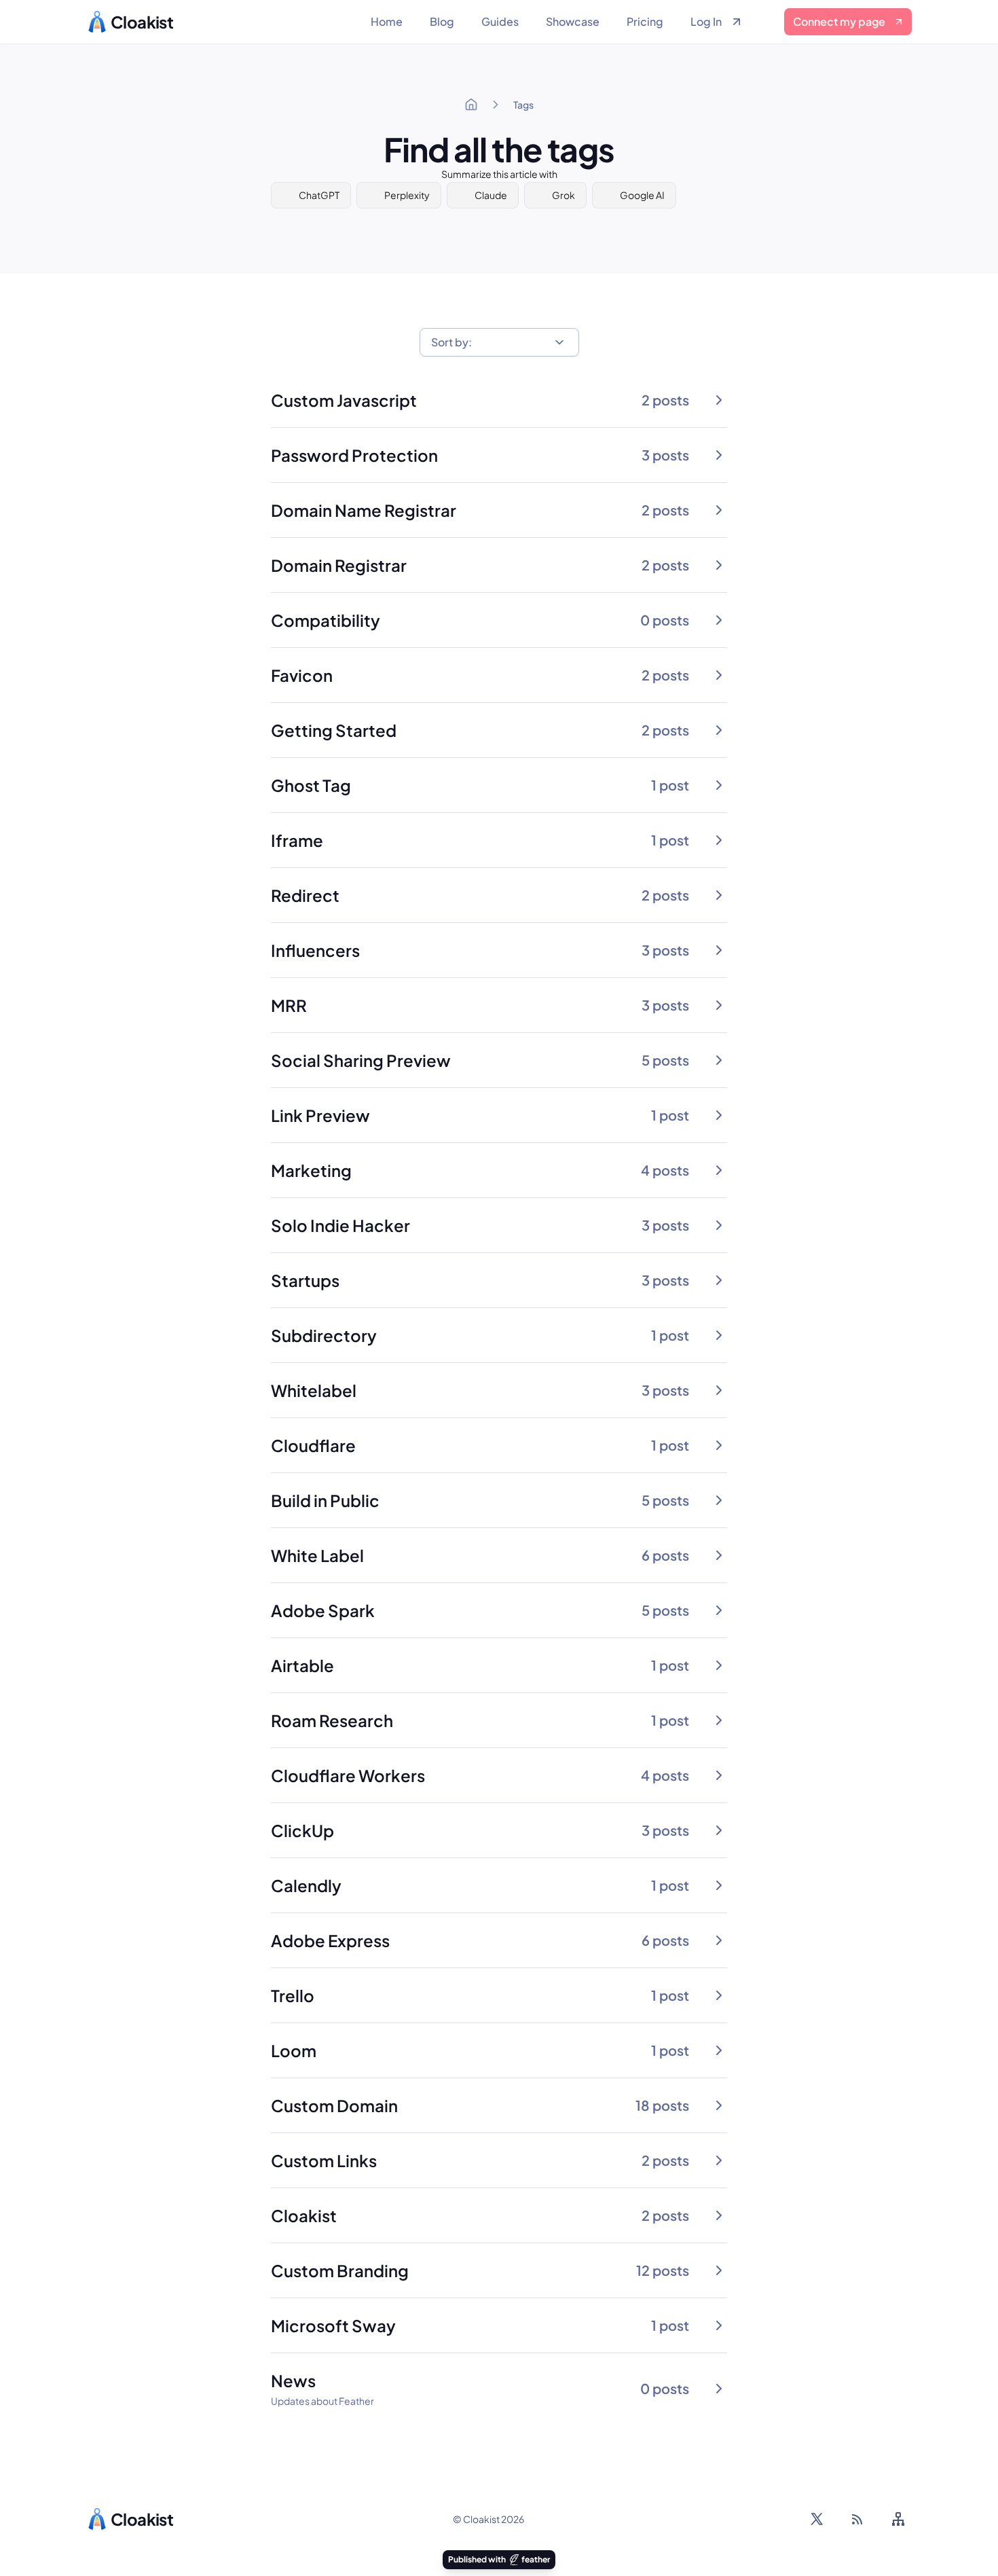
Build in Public (325, 1500)
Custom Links (324, 2160)
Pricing (645, 21)
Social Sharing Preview (361, 1060)
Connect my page (839, 21)
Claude (491, 195)
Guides (500, 21)
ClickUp (302, 1830)
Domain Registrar (339, 565)
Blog (442, 21)
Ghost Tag (311, 785)
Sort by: (451, 342)
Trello (293, 1995)
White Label (317, 1555)
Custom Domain (334, 2105)
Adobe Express (330, 1940)
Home (387, 21)
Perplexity (407, 195)
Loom (294, 2050)
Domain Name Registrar (364, 510)
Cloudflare (313, 1445)
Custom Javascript (344, 400)
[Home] (471, 105)
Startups (305, 1280)
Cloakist (304, 2215)
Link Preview (320, 1115)
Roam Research (332, 1720)
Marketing (311, 1170)
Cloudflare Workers (348, 1775)
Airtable (302, 1665)
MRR (289, 1005)
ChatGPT (319, 195)
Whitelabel (314, 1390)
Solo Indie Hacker (340, 1225)
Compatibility (326, 620)
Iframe (297, 840)
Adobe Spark (323, 1610)
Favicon (302, 675)
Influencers (315, 950)
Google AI (642, 195)
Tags (523, 105)
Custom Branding (340, 2270)
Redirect (305, 895)
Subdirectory (324, 1335)
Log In (706, 21)
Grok (563, 195)
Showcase (573, 21)
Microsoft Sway (333, 2325)
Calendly (306, 1885)
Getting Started (334, 730)
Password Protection (354, 455)
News (293, 2380)
